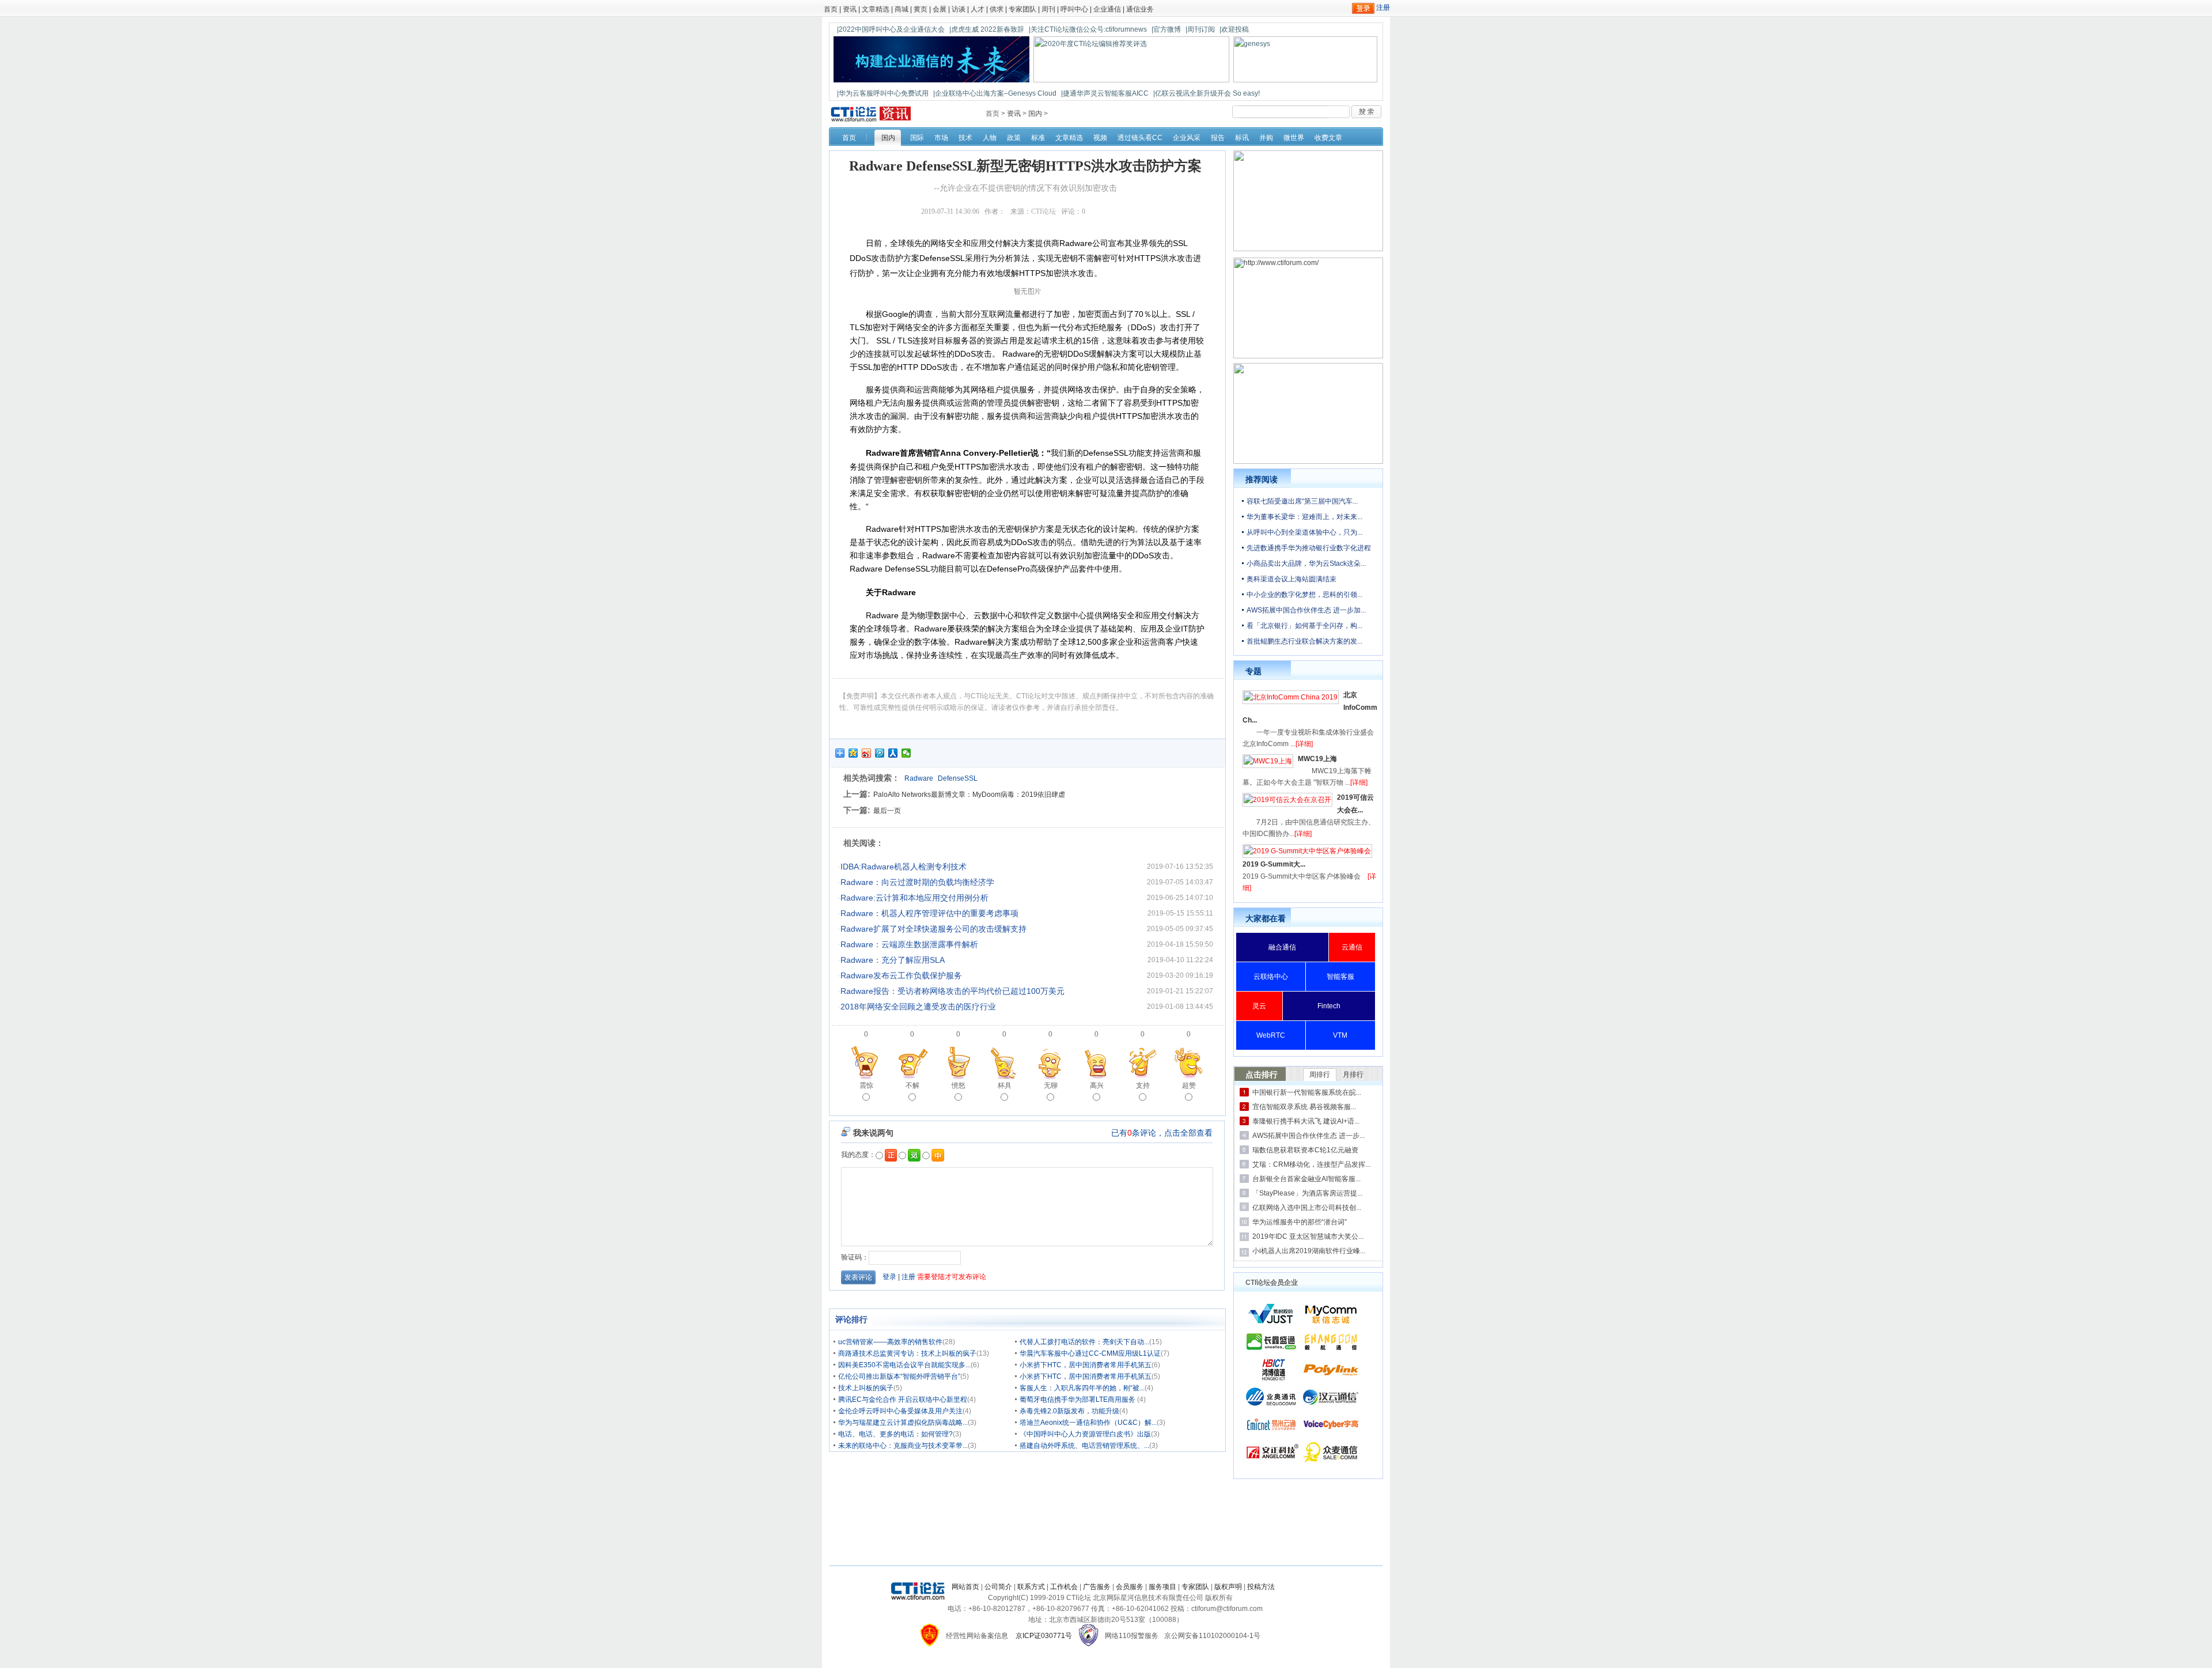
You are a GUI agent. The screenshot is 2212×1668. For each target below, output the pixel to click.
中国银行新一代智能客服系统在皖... (1307, 1092)
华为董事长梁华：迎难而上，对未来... (1304, 517)
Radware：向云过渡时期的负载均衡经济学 (917, 882)
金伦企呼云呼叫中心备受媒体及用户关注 (900, 1411)
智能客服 (1340, 977)
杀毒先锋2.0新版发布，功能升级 (1069, 1411)
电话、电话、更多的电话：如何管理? (895, 1434)
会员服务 (1130, 1587)
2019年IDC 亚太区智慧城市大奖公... (1308, 1236)
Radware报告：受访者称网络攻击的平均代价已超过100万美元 (952, 991)
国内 (1035, 114)
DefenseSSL (958, 778)
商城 (902, 9)
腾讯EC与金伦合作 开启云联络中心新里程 (903, 1400)
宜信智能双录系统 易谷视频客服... (1304, 1107)
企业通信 (1107, 9)
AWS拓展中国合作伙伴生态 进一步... (1308, 1136)
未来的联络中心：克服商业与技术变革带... (903, 1446)
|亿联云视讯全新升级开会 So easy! (1207, 93)
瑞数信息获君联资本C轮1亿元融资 (1305, 1150)
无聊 (1051, 1085)
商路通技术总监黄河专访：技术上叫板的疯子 (907, 1353)
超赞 (1189, 1085)
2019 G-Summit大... (1274, 864)
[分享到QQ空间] (853, 753)
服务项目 (1162, 1587)
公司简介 (998, 1587)
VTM (1340, 1035)
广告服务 (1097, 1587)
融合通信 (1282, 947)
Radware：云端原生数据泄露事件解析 (909, 944)
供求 (997, 9)
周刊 (1048, 9)
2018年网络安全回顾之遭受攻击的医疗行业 (918, 1007)
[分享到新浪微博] (867, 753)
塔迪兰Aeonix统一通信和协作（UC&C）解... (1088, 1423)
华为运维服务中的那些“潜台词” (1300, 1222)
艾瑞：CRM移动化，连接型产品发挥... (1311, 1164)
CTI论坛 (1043, 211)
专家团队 (1022, 9)
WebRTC (1271, 1035)
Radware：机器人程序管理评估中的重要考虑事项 (929, 913)
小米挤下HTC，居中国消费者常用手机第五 (1086, 1365)
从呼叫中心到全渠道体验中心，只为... (1304, 532)
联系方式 (1031, 1587)
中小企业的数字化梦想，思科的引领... (1304, 595)
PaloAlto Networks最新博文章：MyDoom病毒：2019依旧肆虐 (969, 795)
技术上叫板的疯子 (866, 1388)
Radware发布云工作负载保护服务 (901, 975)
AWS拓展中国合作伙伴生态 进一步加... (1306, 610)
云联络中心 (1271, 977)
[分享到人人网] (893, 753)
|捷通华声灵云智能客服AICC (1105, 93)
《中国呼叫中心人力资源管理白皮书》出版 (1085, 1434)
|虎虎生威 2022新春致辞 (987, 29)
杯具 (1005, 1085)
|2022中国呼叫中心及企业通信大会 (891, 29)
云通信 (1352, 947)
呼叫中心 (1074, 9)
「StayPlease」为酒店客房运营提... (1307, 1193)
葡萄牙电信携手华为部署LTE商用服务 (1078, 1400)
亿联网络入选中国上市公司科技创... (1307, 1208)
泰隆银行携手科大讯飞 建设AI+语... (1306, 1121)
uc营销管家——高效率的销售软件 (890, 1342)
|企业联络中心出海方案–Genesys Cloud (995, 93)
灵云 (1259, 1006)
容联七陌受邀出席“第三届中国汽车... (1302, 501)
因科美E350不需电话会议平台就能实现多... (904, 1365)
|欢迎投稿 (1234, 29)
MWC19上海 (1317, 759)
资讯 (850, 9)
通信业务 (1140, 9)
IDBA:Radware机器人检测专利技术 (904, 867)
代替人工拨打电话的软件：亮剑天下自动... (1084, 1342)
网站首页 (965, 1587)
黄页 (921, 9)
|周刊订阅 (1200, 29)
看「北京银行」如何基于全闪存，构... (1304, 626)
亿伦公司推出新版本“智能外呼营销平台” (899, 1376)
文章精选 (876, 9)
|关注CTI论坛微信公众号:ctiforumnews (1088, 29)
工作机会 (1064, 1587)
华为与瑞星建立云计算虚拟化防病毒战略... (903, 1423)
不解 (912, 1085)
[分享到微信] (906, 753)
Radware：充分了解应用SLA (893, 960)
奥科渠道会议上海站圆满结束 (1291, 579)
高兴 (1097, 1085)
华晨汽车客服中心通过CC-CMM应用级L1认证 (1090, 1353)
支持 (1143, 1085)
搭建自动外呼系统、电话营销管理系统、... (1084, 1446)
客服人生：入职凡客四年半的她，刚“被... (1082, 1388)
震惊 (866, 1085)
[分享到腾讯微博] (880, 753)
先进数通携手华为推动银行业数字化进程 (1309, 548)
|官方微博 (1166, 29)
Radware (919, 778)
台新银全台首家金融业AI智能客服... (1306, 1179)
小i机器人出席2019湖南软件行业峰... (1309, 1251)
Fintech (1329, 1006)
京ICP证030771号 (1044, 1636)
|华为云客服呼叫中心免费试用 (883, 93)
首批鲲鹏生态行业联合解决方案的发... (1304, 641)
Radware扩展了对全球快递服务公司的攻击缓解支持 (933, 929)
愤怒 (959, 1085)
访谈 (959, 9)
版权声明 (1228, 1587)
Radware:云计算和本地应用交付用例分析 (914, 898)
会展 (940, 9)
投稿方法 (1261, 1587)
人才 (978, 9)
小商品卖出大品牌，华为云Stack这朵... (1306, 563)
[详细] (1304, 744)
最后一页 (887, 811)
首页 (831, 9)
